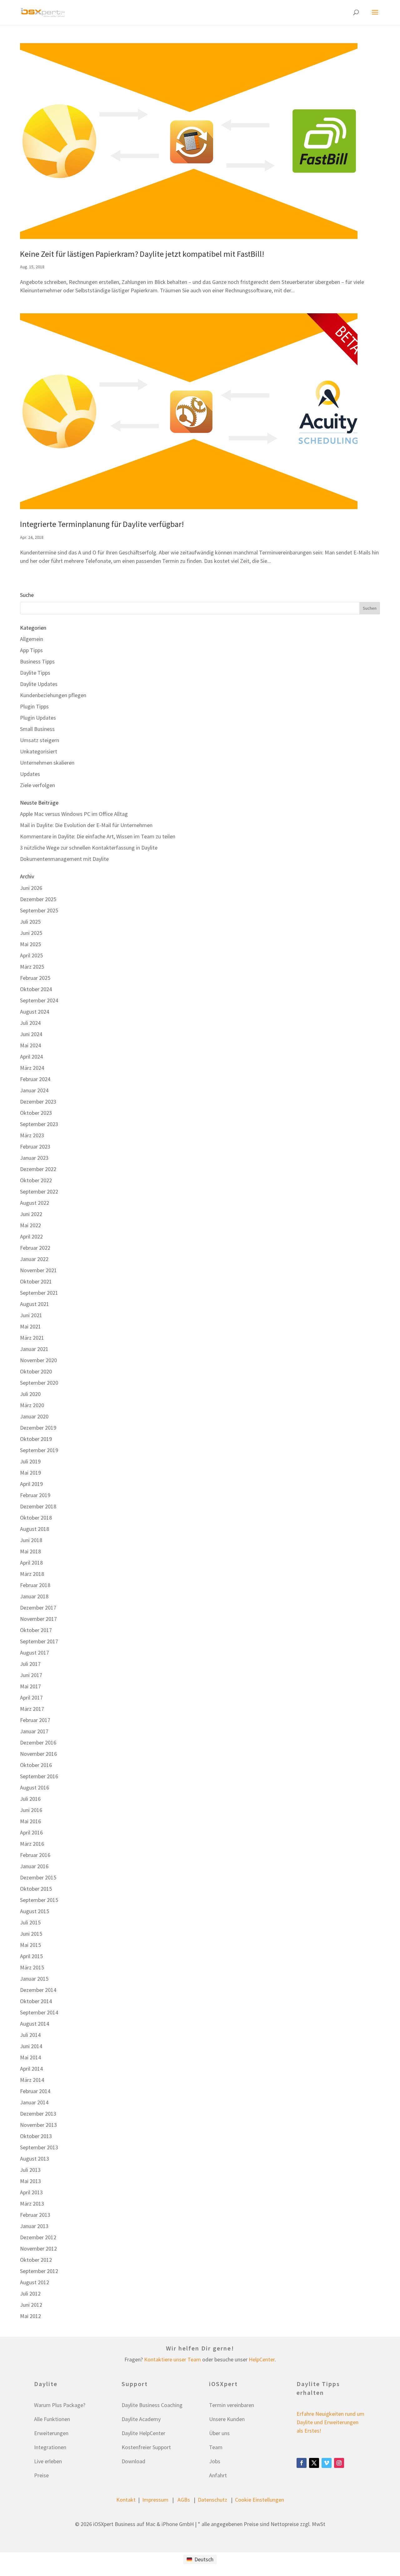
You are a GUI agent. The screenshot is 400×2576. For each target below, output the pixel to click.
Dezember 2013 (38, 2114)
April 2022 (31, 1236)
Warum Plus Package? (60, 2405)
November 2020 (38, 1360)
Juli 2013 (30, 2170)
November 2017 (38, 1619)
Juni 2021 (31, 1315)
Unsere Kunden (227, 2419)
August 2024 (35, 1012)
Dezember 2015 (38, 1877)
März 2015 (32, 1967)
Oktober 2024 (36, 989)
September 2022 (39, 1191)
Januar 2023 (34, 1158)
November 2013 (38, 2125)
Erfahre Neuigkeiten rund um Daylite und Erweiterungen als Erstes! (330, 2422)
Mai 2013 (30, 2181)
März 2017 (32, 1709)
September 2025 (39, 910)
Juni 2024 (31, 1034)
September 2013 (39, 2147)
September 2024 (39, 1000)
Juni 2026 (31, 888)
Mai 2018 (30, 1551)
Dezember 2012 (38, 2237)
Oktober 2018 (36, 1518)
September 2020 (39, 1383)
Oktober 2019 (36, 1439)
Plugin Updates (38, 718)
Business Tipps (37, 661)
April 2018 (31, 1563)
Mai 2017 (30, 1686)
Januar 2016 (34, 1866)
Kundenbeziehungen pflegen (53, 695)
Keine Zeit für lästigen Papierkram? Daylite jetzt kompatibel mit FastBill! (142, 254)
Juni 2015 (31, 1934)
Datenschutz (212, 2500)
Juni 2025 (31, 933)
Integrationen (50, 2447)
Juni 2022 (31, 1214)
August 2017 (35, 1653)
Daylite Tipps (35, 673)
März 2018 (32, 1574)
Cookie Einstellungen (260, 2500)
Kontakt (126, 2500)
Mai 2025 (30, 944)
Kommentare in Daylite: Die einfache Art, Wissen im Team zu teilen (98, 836)
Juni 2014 (31, 2046)
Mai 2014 (30, 2057)
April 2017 (31, 1697)
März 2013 (32, 2204)
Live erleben (48, 2461)
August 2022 (35, 1203)
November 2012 (38, 2248)
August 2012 (35, 2282)
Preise (41, 2475)
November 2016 (38, 1754)
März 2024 (32, 1068)
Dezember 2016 (38, 1742)
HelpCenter (262, 2359)
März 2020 (32, 1405)
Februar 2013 (35, 2215)
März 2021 (32, 1338)
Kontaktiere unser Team (172, 2359)
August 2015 (35, 1911)
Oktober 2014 (36, 2001)
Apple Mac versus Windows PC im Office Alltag (74, 814)
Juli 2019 (30, 1461)
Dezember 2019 (38, 1428)
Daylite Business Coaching (152, 2405)
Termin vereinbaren (232, 2405)
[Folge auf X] (314, 2463)
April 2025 (31, 955)
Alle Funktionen (52, 2419)
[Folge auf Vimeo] (327, 2463)
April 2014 (31, 2069)
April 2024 (31, 1057)
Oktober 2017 (36, 1630)
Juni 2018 (31, 1540)
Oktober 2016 (36, 1765)
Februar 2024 (35, 1079)
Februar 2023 (35, 1147)
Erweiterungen (51, 2433)
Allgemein (32, 639)
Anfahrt (218, 2475)
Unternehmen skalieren (47, 763)
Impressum (155, 2500)
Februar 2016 (35, 1855)
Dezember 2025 (38, 899)
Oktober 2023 (36, 1113)
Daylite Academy (141, 2419)
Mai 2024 (30, 1045)
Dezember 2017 (38, 1608)
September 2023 (39, 1124)
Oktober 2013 (36, 2136)
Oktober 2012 (36, 2260)
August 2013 (35, 2159)
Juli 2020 (30, 1394)
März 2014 (32, 2080)
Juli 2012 (30, 2293)
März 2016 (32, 1844)
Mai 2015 (30, 1945)
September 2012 (39, 2271)
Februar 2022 (35, 1248)
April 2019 (31, 1484)
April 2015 (31, 1956)
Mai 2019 (30, 1473)
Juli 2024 (30, 1023)
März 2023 (32, 1135)
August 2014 (35, 2024)
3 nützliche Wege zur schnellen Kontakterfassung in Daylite (89, 848)
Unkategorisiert (39, 751)
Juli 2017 (30, 1664)
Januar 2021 (34, 1349)
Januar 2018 (34, 1596)
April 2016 (31, 1832)
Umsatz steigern (40, 740)
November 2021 (38, 1270)
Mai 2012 (30, 2316)
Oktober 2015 (36, 1889)
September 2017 (39, 1641)
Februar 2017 (35, 1720)
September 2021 (39, 1293)
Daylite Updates (39, 684)
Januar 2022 (34, 1259)
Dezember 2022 (38, 1169)
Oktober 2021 (36, 1281)
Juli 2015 (30, 1922)
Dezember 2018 (38, 1506)
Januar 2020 (34, 1416)
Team (216, 2447)
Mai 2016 (30, 1821)
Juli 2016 (30, 1799)
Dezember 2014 (38, 1990)
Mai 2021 (30, 1326)
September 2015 (39, 1900)
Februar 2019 (35, 1495)
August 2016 (35, 1787)
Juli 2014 (30, 2035)
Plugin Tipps (34, 706)
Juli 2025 (30, 922)
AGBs (184, 2500)
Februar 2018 (35, 1585)
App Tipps (31, 650)
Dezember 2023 (38, 1102)
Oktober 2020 (36, 1371)
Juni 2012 (31, 2305)
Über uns (219, 2433)
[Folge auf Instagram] (339, 2463)
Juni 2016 (31, 1810)
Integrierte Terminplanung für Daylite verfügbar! (102, 524)
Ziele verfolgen (37, 785)
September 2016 (39, 1776)
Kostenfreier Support (146, 2447)
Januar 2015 (34, 1979)
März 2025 (32, 967)
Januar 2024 (34, 1090)
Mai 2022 (30, 1225)
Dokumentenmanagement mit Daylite (64, 859)
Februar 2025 (35, 978)
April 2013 (31, 2192)
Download (133, 2461)
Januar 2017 (34, 1731)
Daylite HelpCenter (143, 2433)
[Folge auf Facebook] (302, 2463)
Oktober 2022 (36, 1180)
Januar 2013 (34, 2226)
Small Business (37, 729)
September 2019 (39, 1450)
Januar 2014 (34, 2102)
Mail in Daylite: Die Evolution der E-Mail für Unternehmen (86, 825)
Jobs (215, 2461)
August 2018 (35, 1529)
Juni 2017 (31, 1675)
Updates (30, 774)
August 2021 (35, 1304)
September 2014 (39, 2012)
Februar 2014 (35, 2091)
